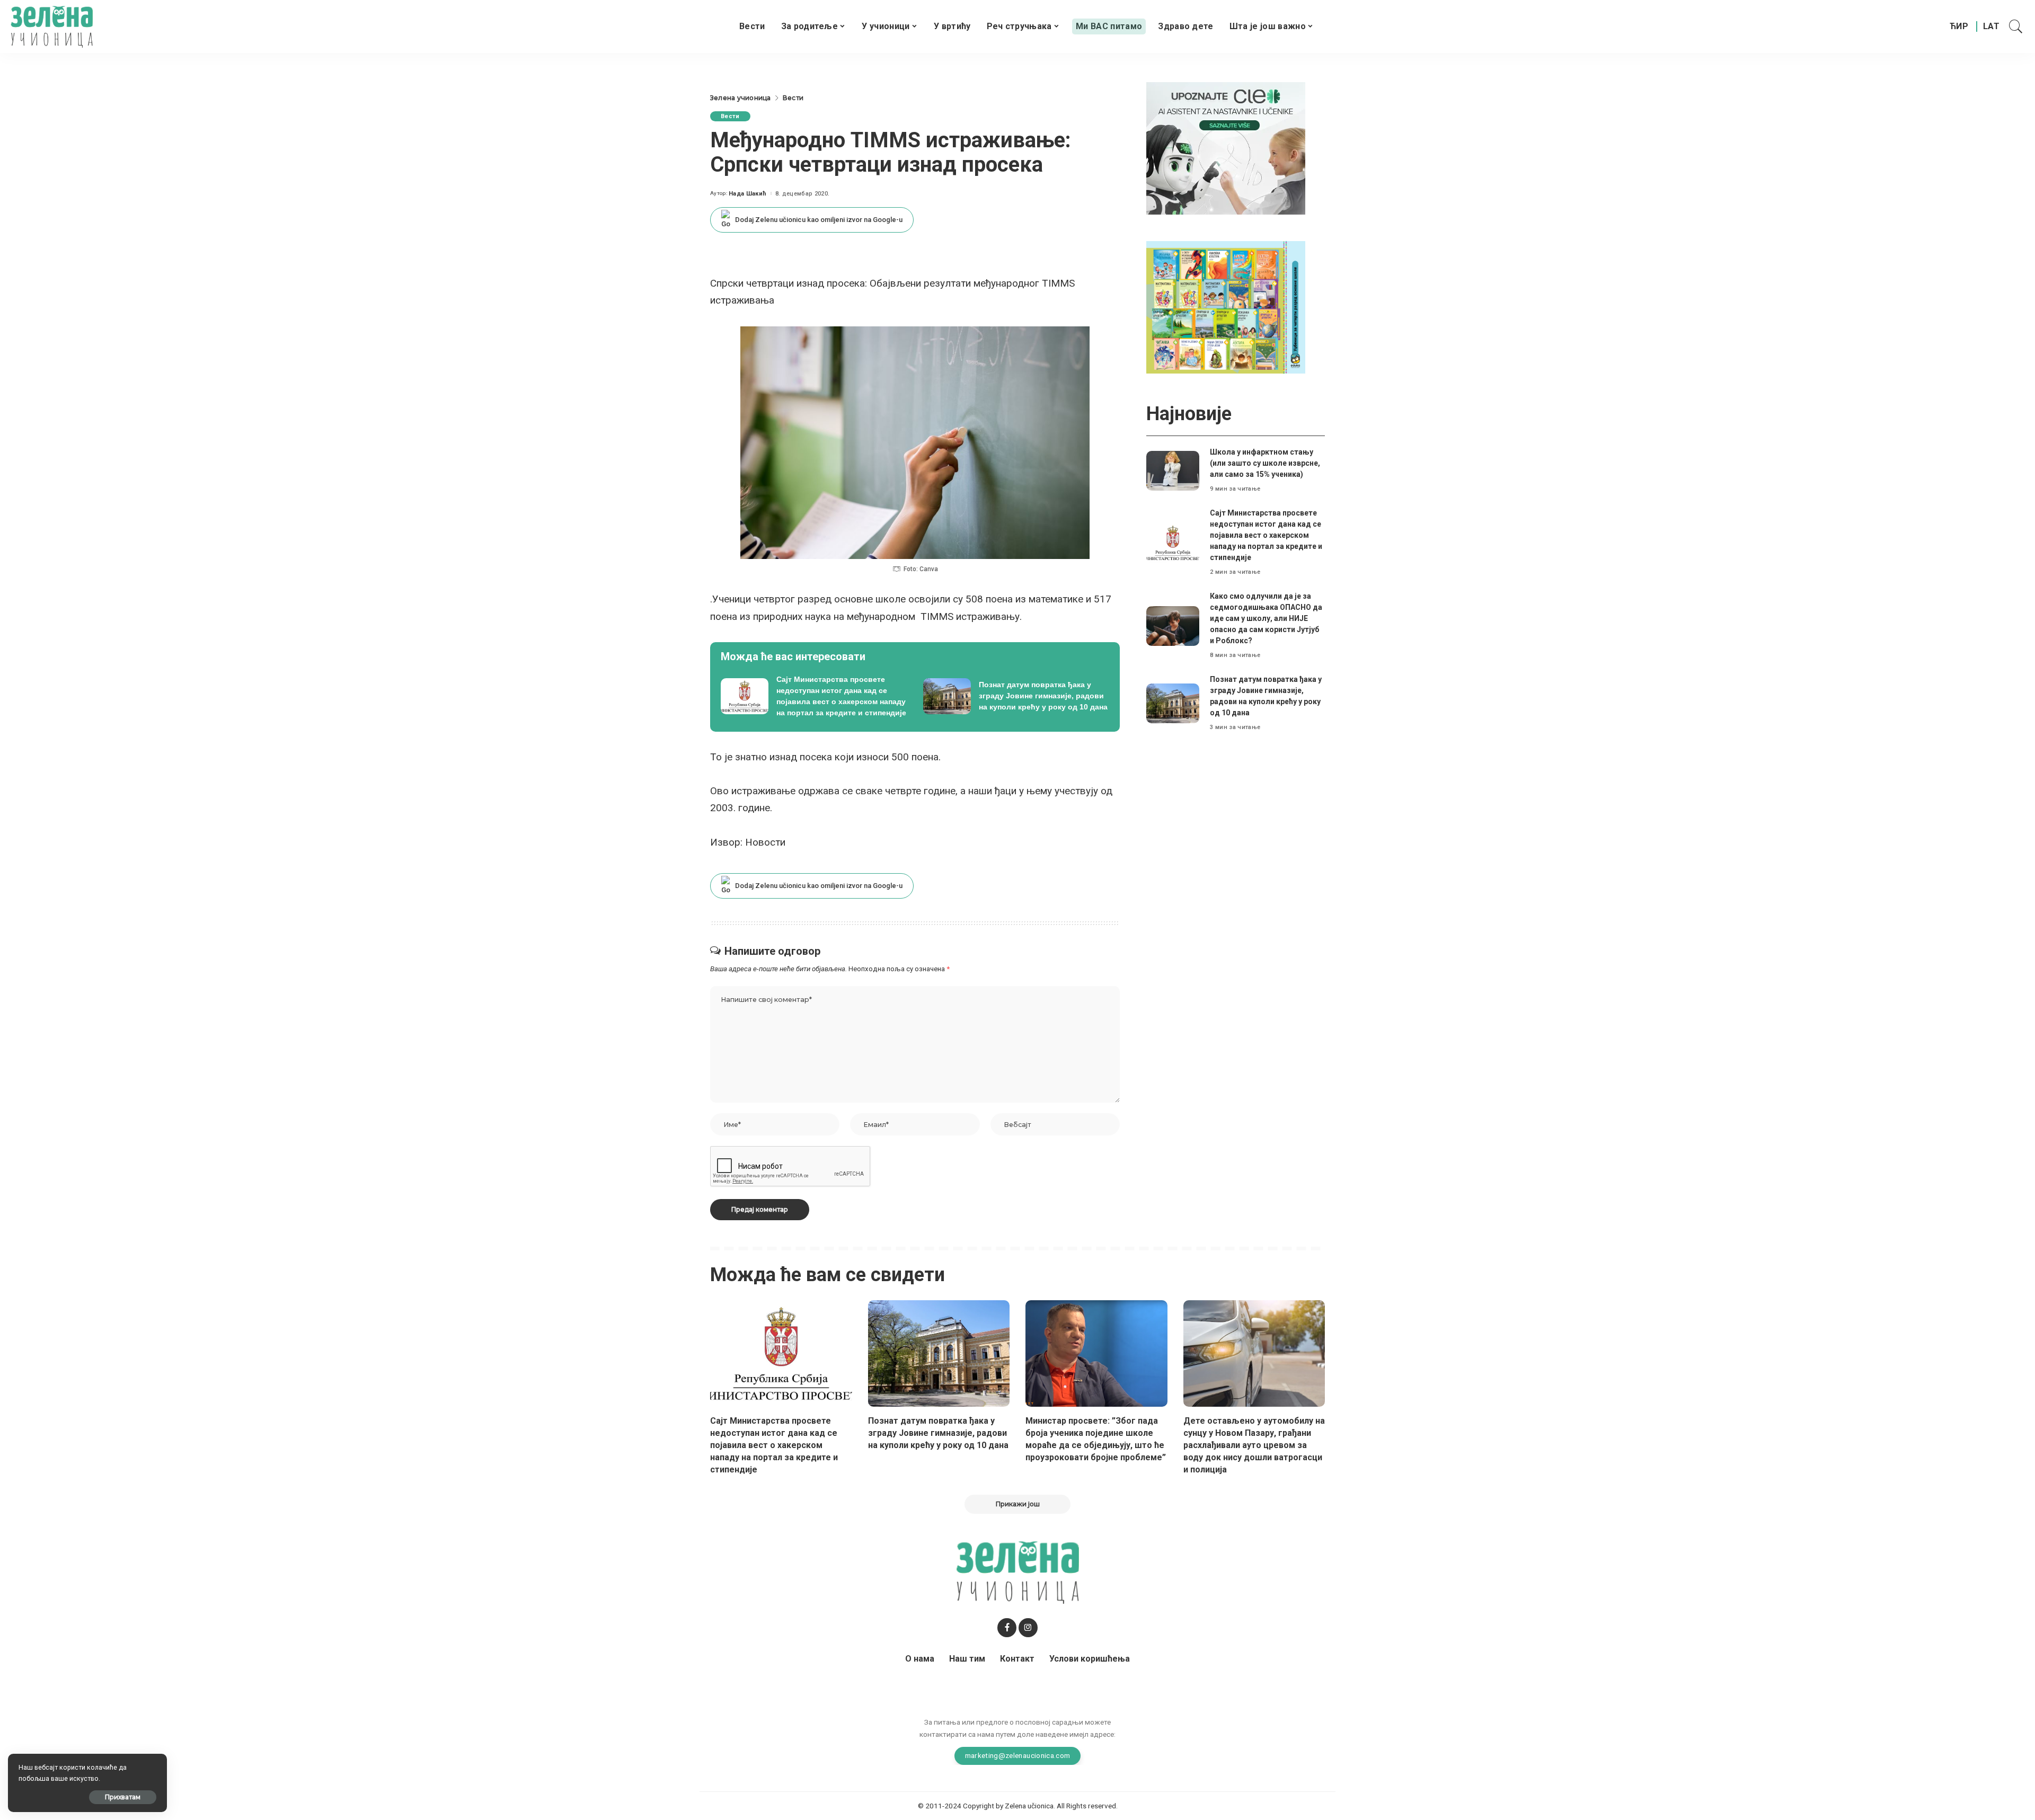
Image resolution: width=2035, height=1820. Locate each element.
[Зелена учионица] (52, 26)
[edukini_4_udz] (1226, 307)
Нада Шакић (747, 194)
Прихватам (123, 1797)
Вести (730, 116)
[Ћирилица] (1959, 26)
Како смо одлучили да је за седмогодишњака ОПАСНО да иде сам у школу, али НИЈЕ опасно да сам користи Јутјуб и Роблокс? (1266, 618)
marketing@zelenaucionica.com (1018, 1755)
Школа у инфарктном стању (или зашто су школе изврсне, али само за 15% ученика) (1265, 463)
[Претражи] (2016, 26)
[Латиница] (1992, 26)
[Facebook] (1007, 1628)
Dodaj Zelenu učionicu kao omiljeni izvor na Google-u (819, 220)
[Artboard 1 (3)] (1226, 148)
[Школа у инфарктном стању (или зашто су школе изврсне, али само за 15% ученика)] (1173, 471)
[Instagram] (1028, 1628)
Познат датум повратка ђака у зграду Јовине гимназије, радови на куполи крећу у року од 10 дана (938, 1433)
